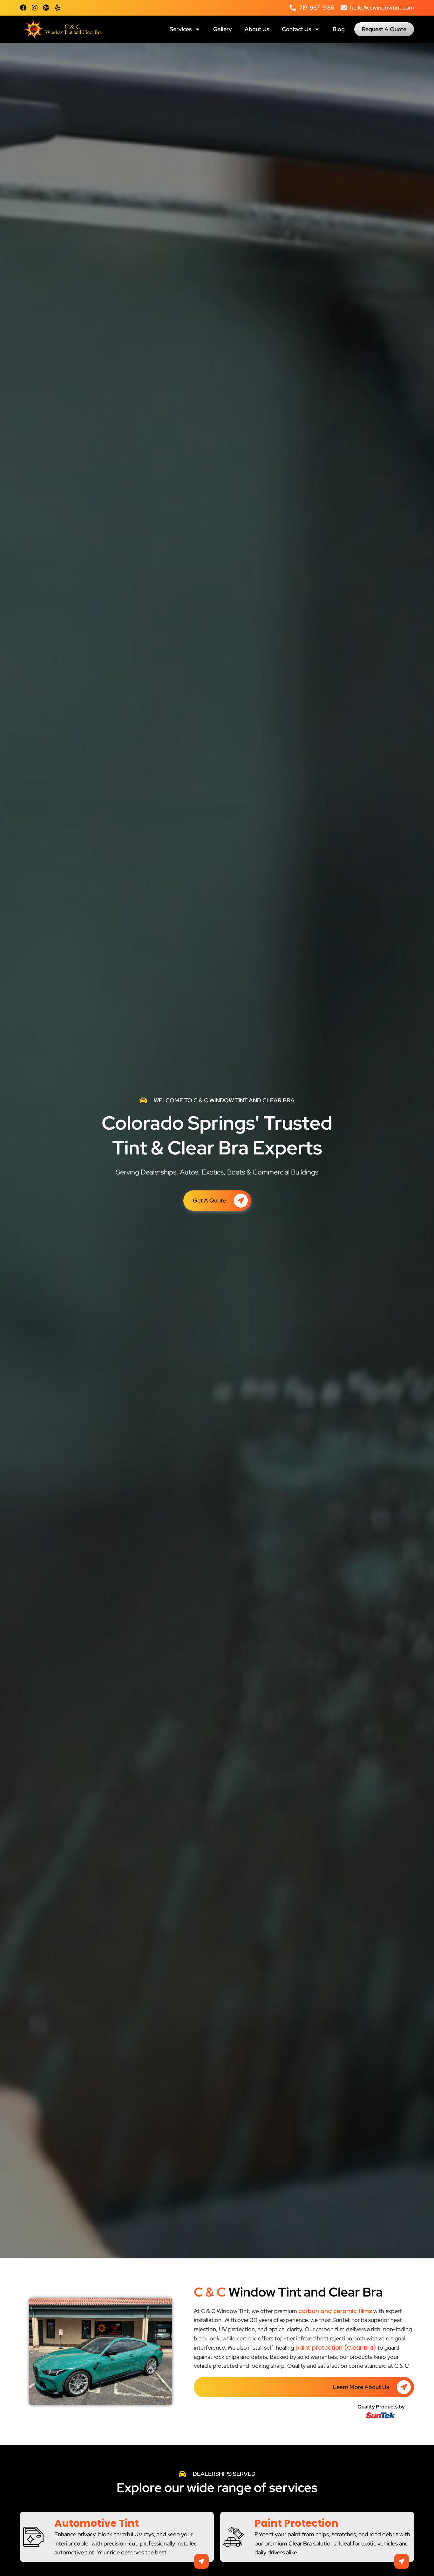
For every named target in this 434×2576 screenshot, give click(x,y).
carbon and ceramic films (335, 2311)
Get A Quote (209, 1200)
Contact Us (296, 29)
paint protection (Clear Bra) (336, 2348)
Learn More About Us (361, 2387)
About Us (257, 29)
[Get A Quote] (241, 1201)
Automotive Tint (97, 2523)
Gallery (223, 29)
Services (181, 29)
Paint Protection (296, 2523)
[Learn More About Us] (404, 2387)
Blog (339, 29)
